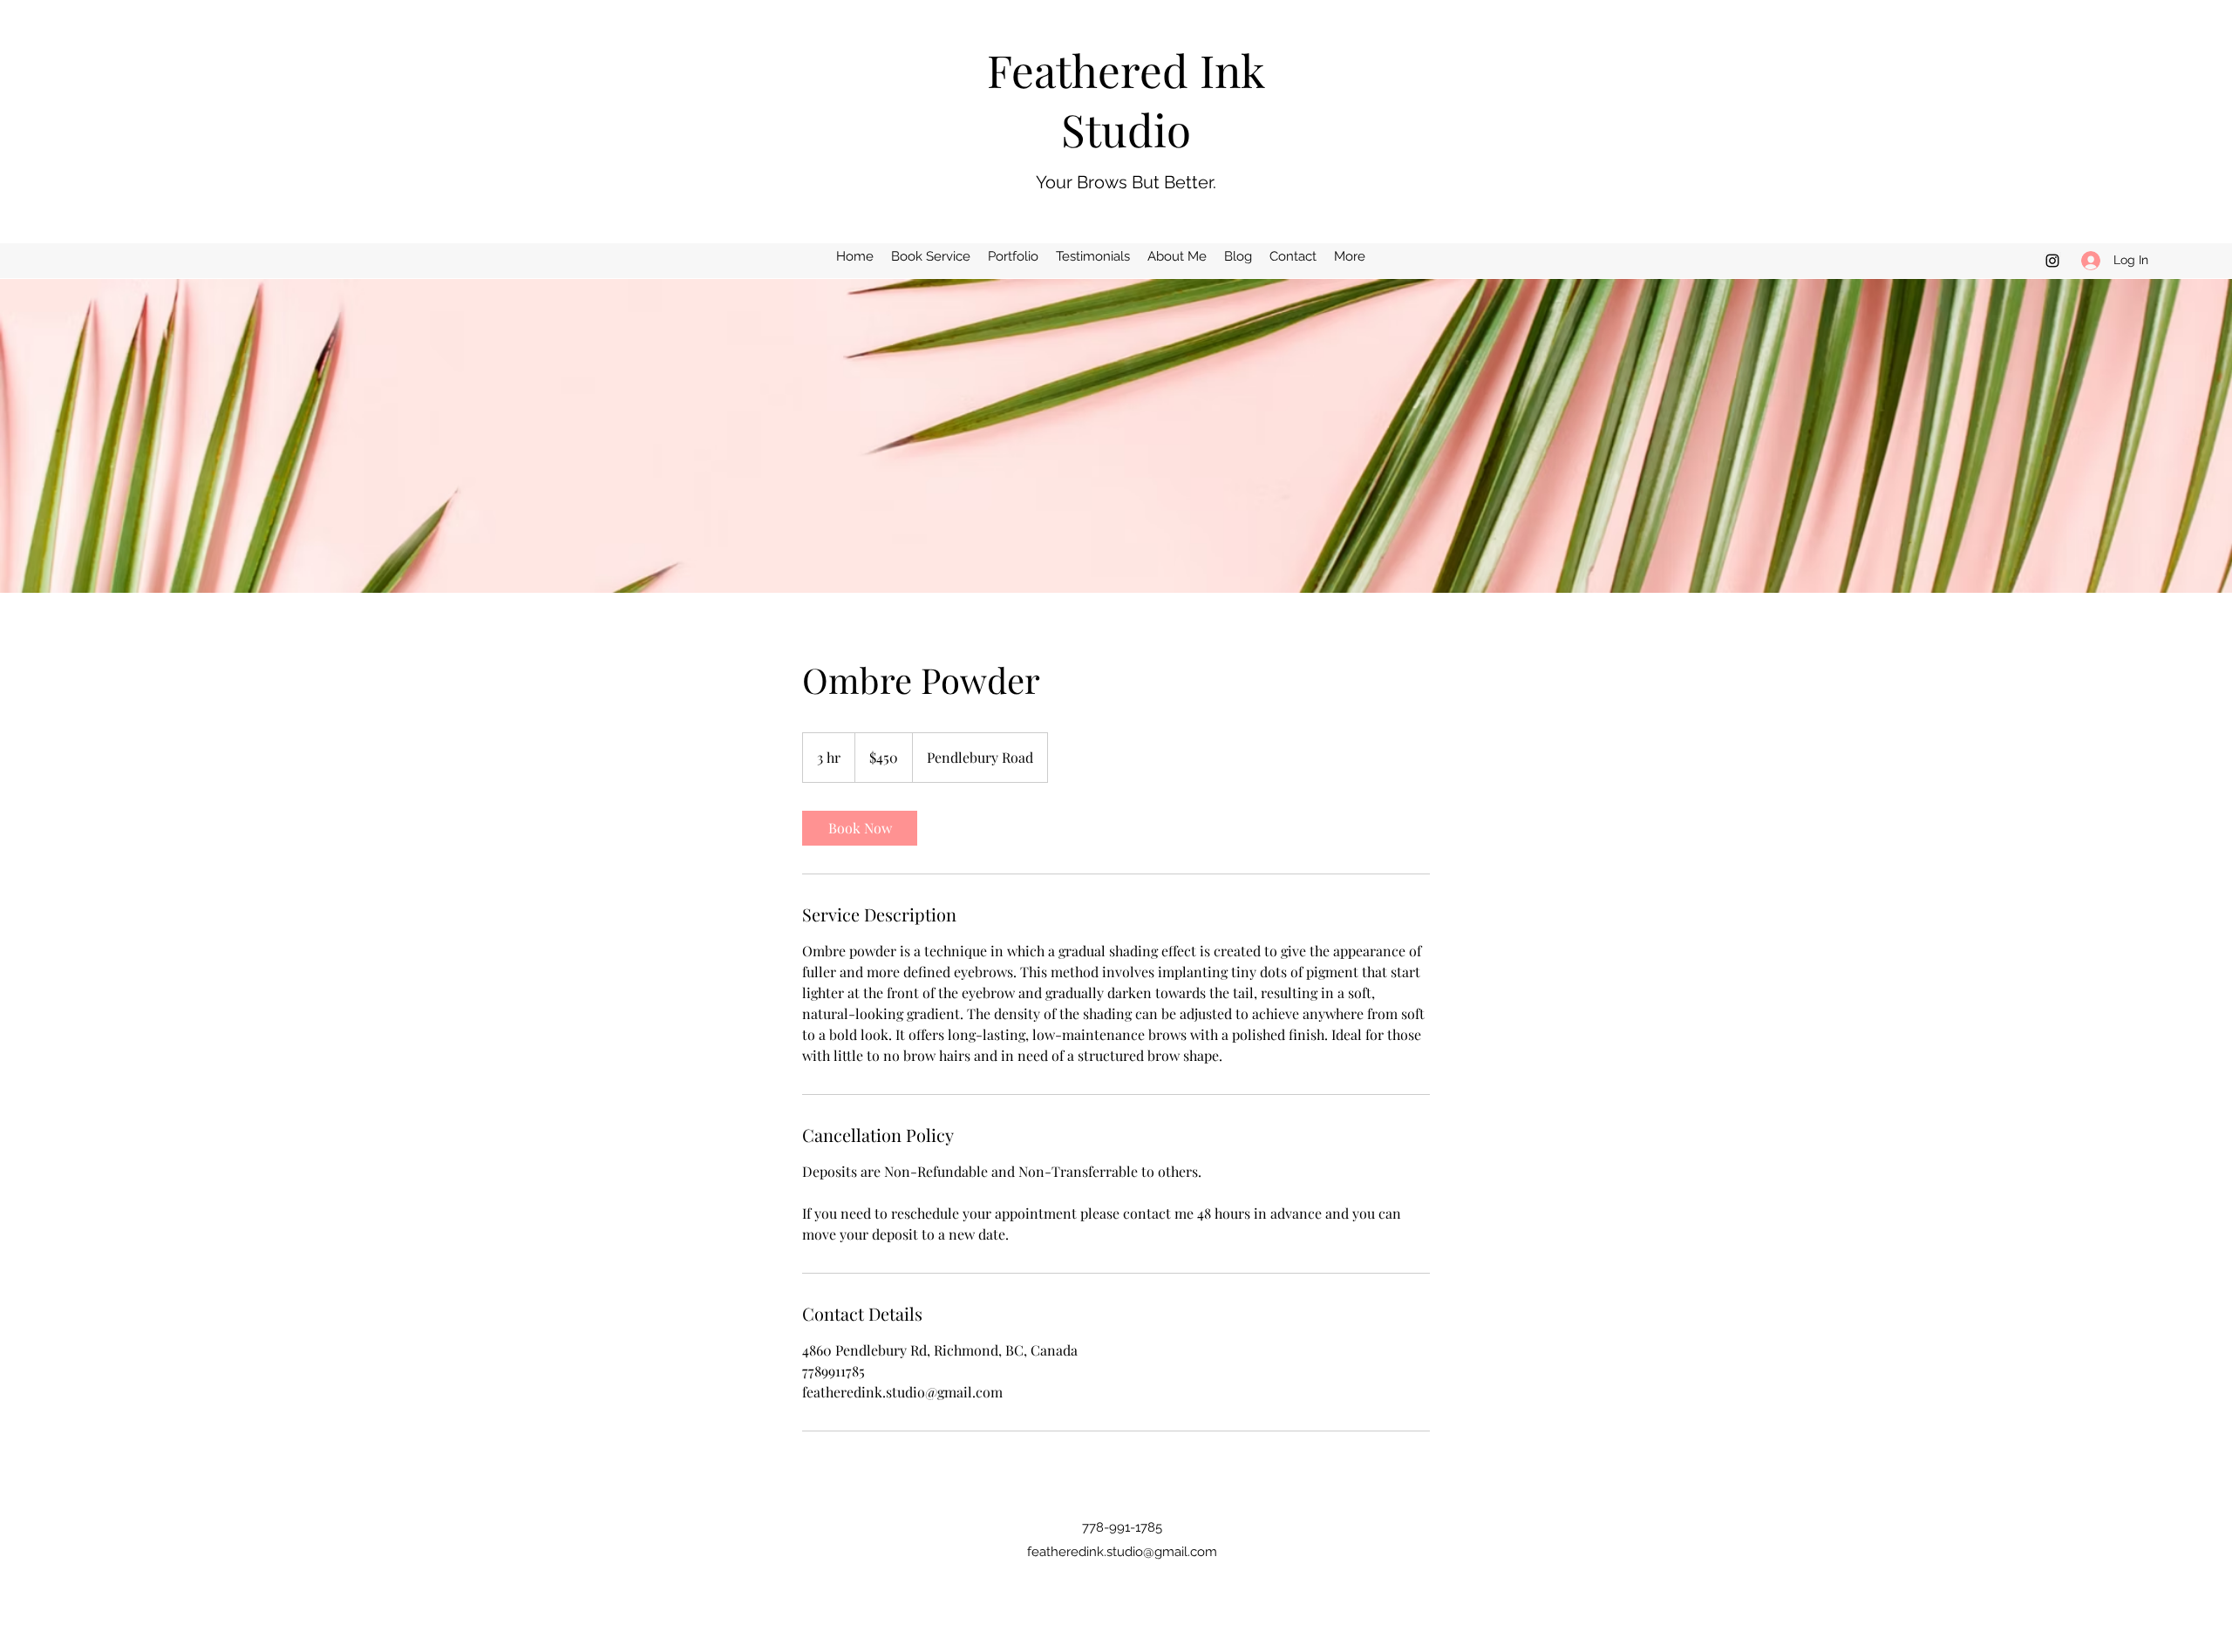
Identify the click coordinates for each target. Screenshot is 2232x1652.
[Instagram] (2052, 261)
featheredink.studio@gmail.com (1122, 1552)
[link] (860, 828)
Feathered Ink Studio (1126, 99)
